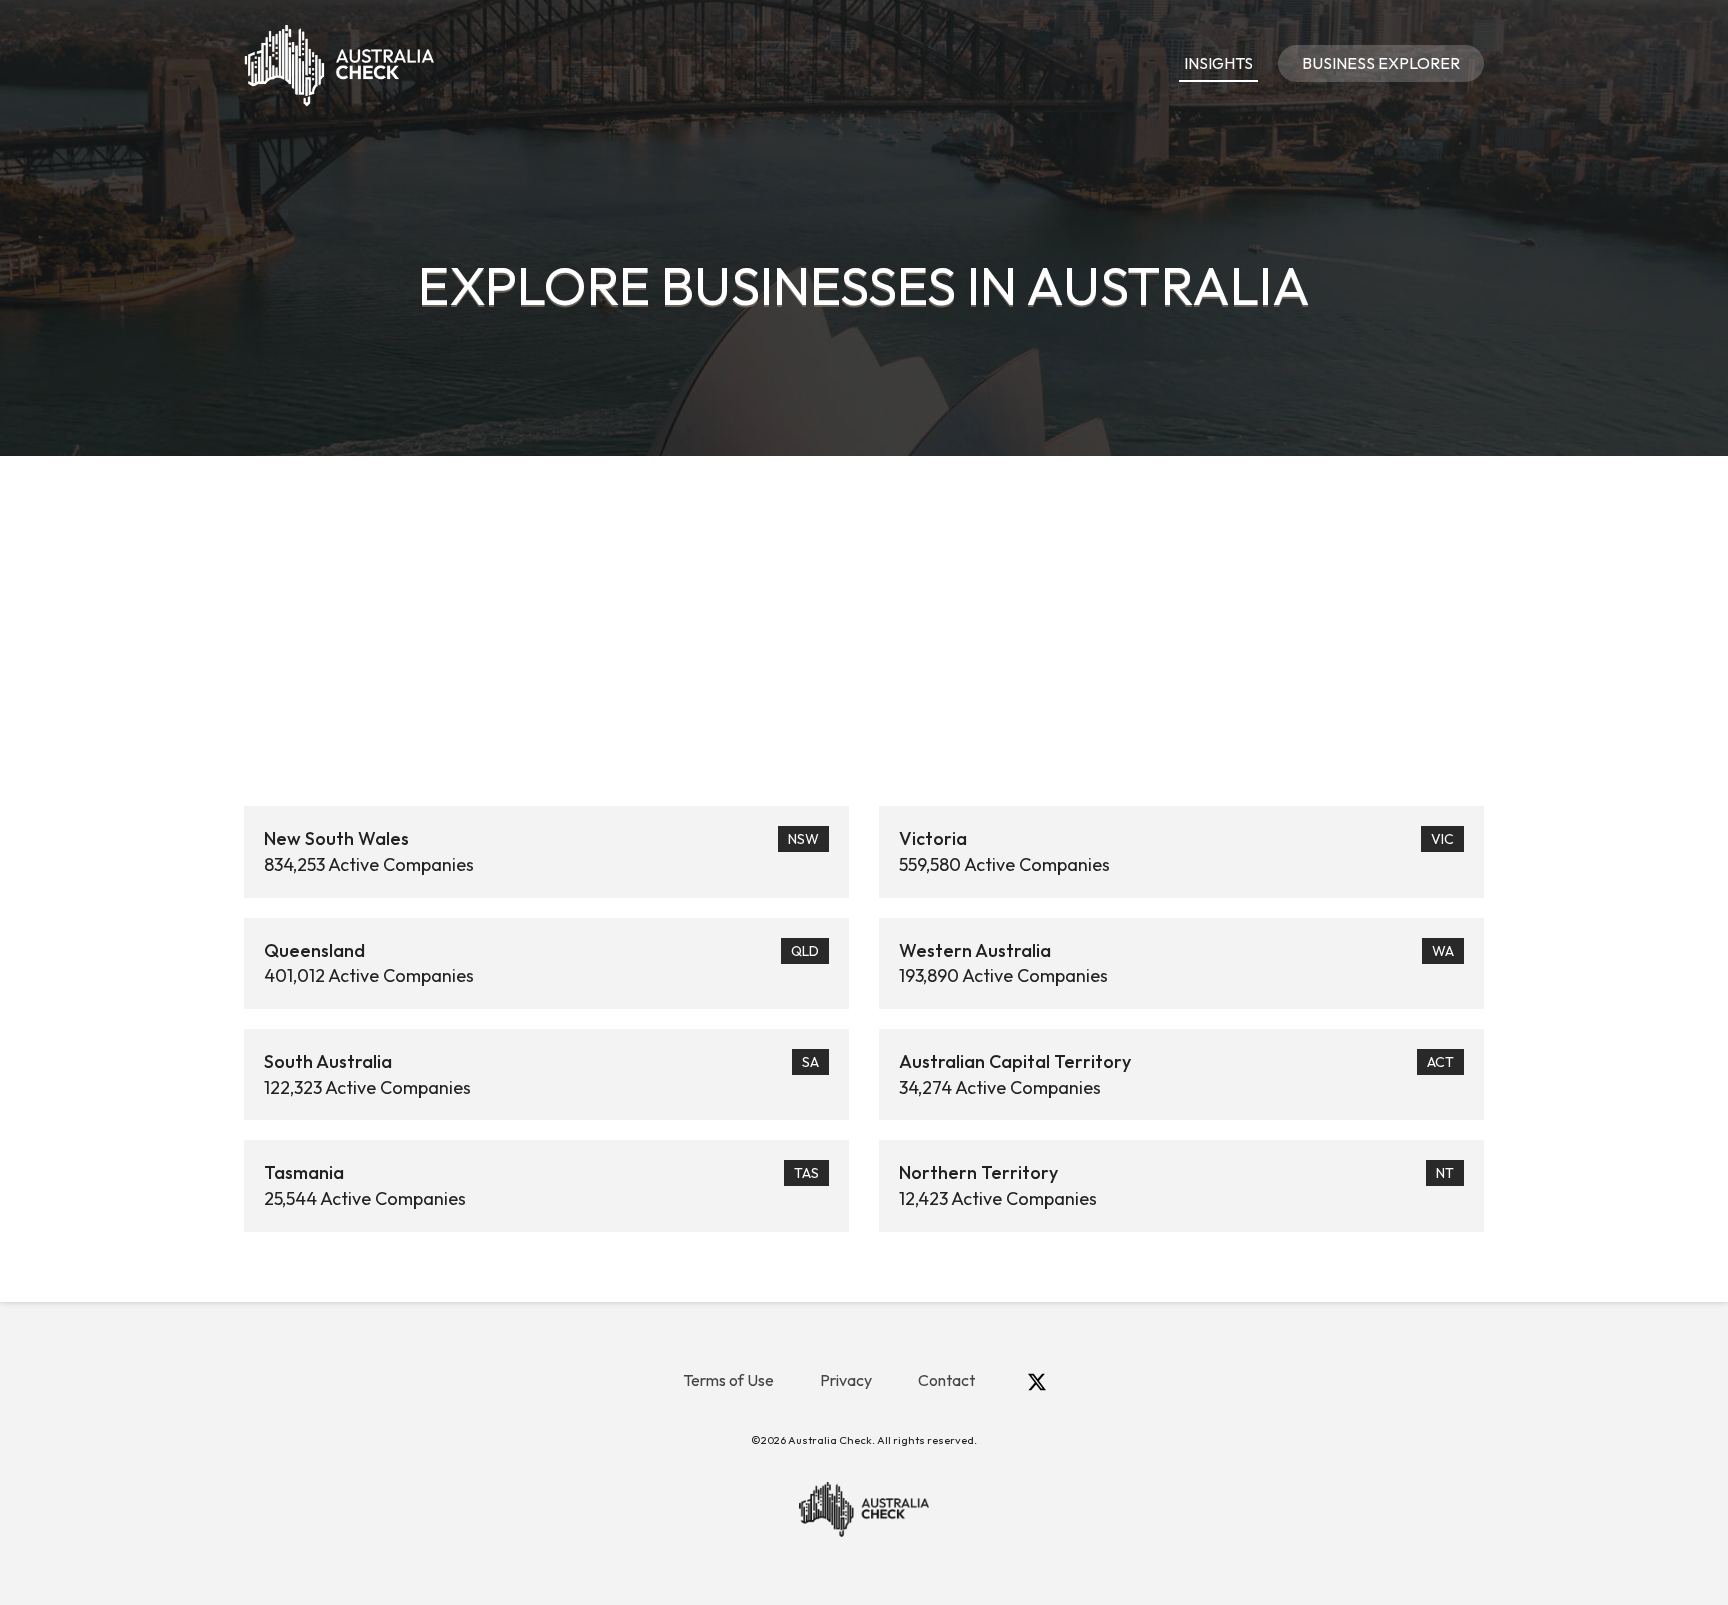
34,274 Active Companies (1176, 1074)
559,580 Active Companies (1176, 851)
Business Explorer (1381, 63)
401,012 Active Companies (541, 963)
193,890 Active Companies (1176, 963)
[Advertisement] (864, 606)
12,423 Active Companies (1176, 1185)
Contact (946, 1380)
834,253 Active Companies (541, 851)
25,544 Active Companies (541, 1185)
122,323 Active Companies (541, 1074)
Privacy (846, 1380)
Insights (1218, 63)
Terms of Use (728, 1380)
